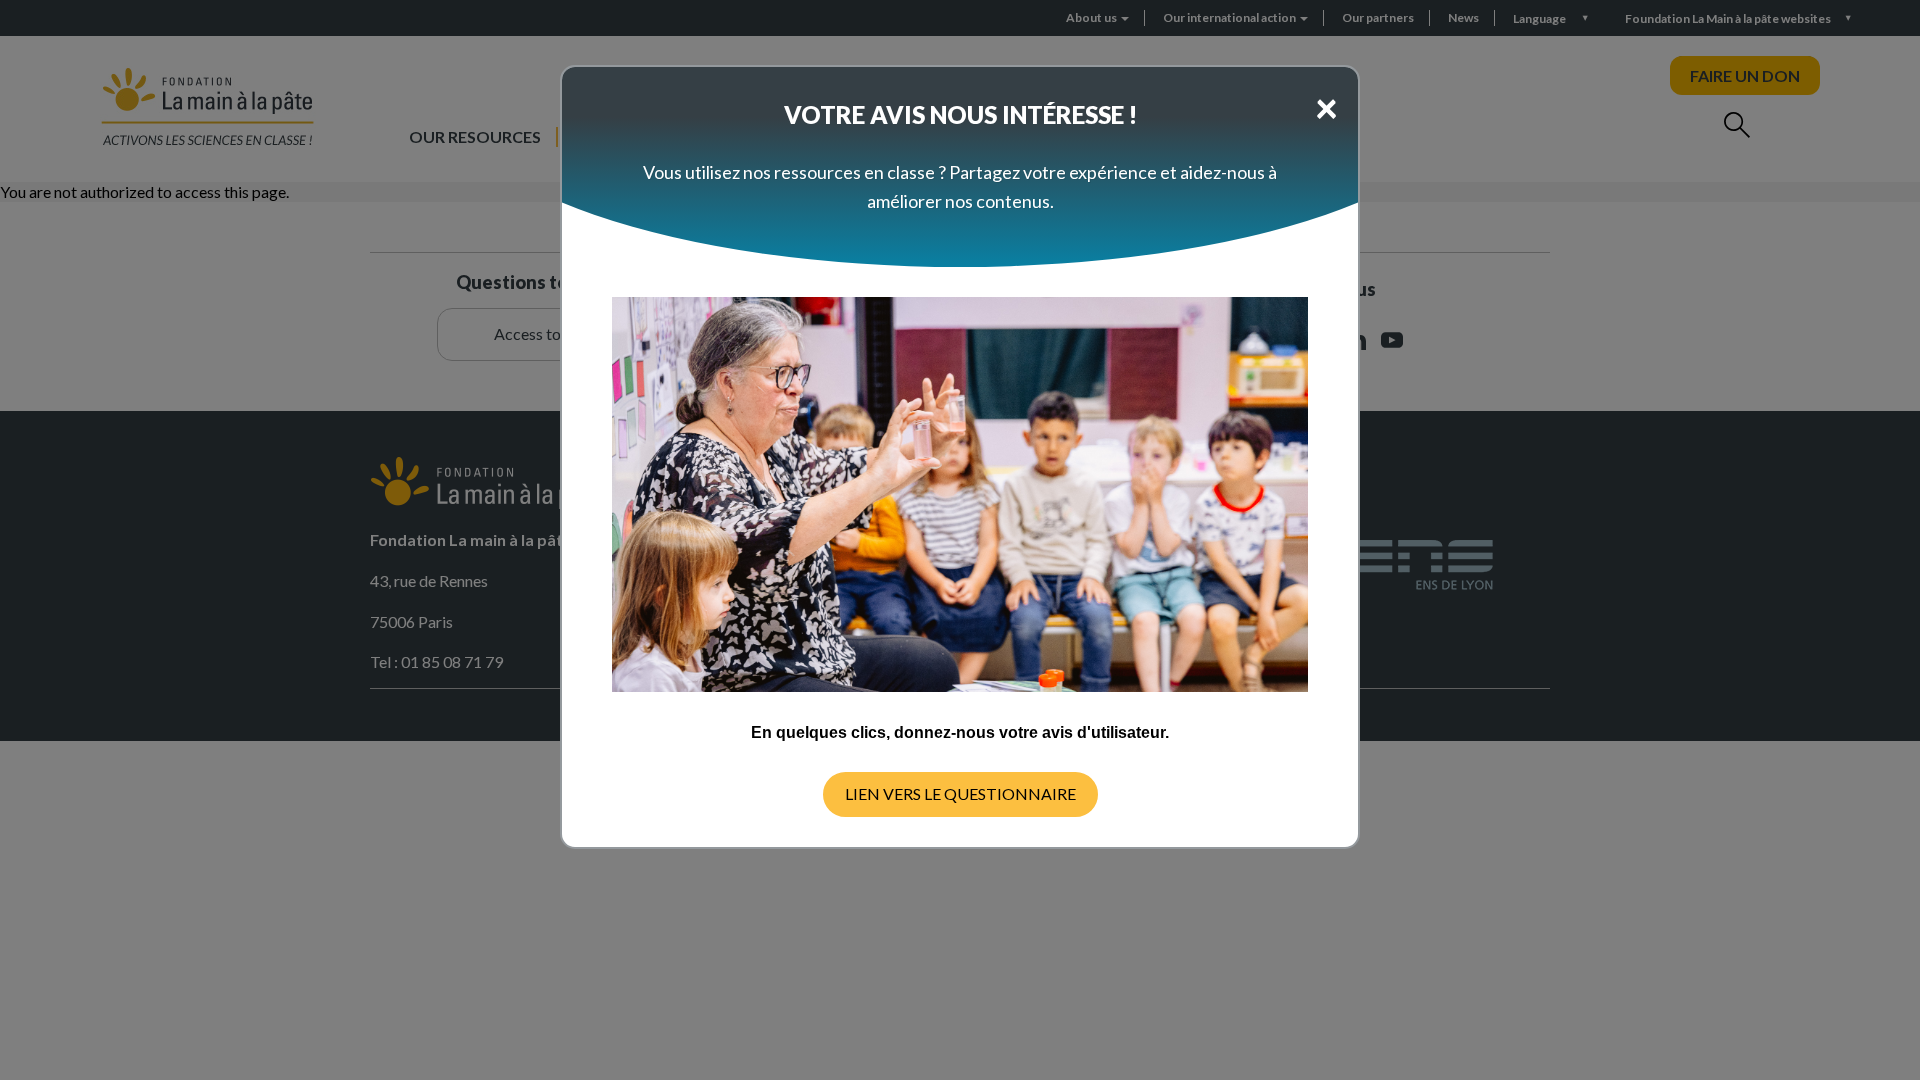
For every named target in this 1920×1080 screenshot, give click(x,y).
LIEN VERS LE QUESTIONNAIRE (960, 793)
